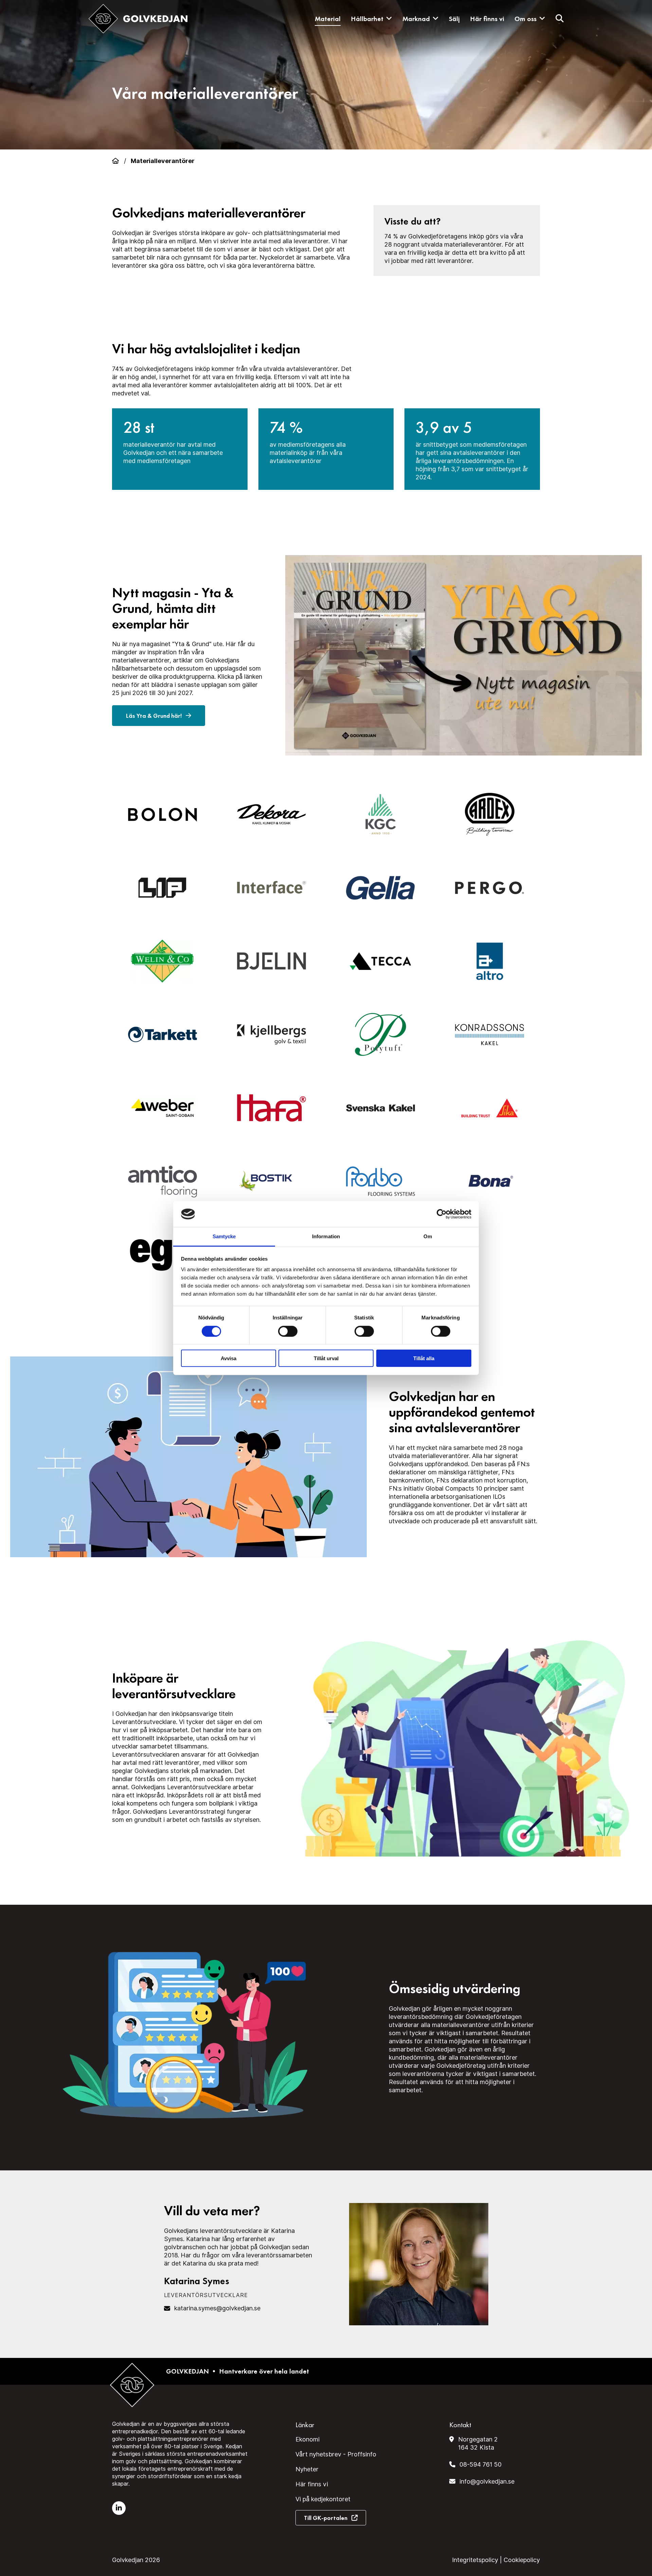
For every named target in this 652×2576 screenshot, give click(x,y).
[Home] (115, 161)
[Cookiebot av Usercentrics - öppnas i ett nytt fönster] (442, 1214)
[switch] (288, 1331)
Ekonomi (307, 2439)
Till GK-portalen (326, 2518)
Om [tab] (428, 1236)
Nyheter (307, 2469)
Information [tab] (326, 1236)
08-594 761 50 (481, 2464)
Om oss (526, 19)
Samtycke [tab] (224, 1236)
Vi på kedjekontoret (323, 2499)
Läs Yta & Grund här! (155, 716)
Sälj (454, 19)
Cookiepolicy (522, 2560)
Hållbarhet (367, 19)
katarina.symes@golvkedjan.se (217, 2308)
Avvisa (229, 1358)
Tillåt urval (326, 1358)
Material (328, 19)
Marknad (416, 19)
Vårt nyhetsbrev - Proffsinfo (336, 2454)
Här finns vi (487, 19)
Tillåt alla (424, 1358)
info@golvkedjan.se (487, 2481)
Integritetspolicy (475, 2560)
